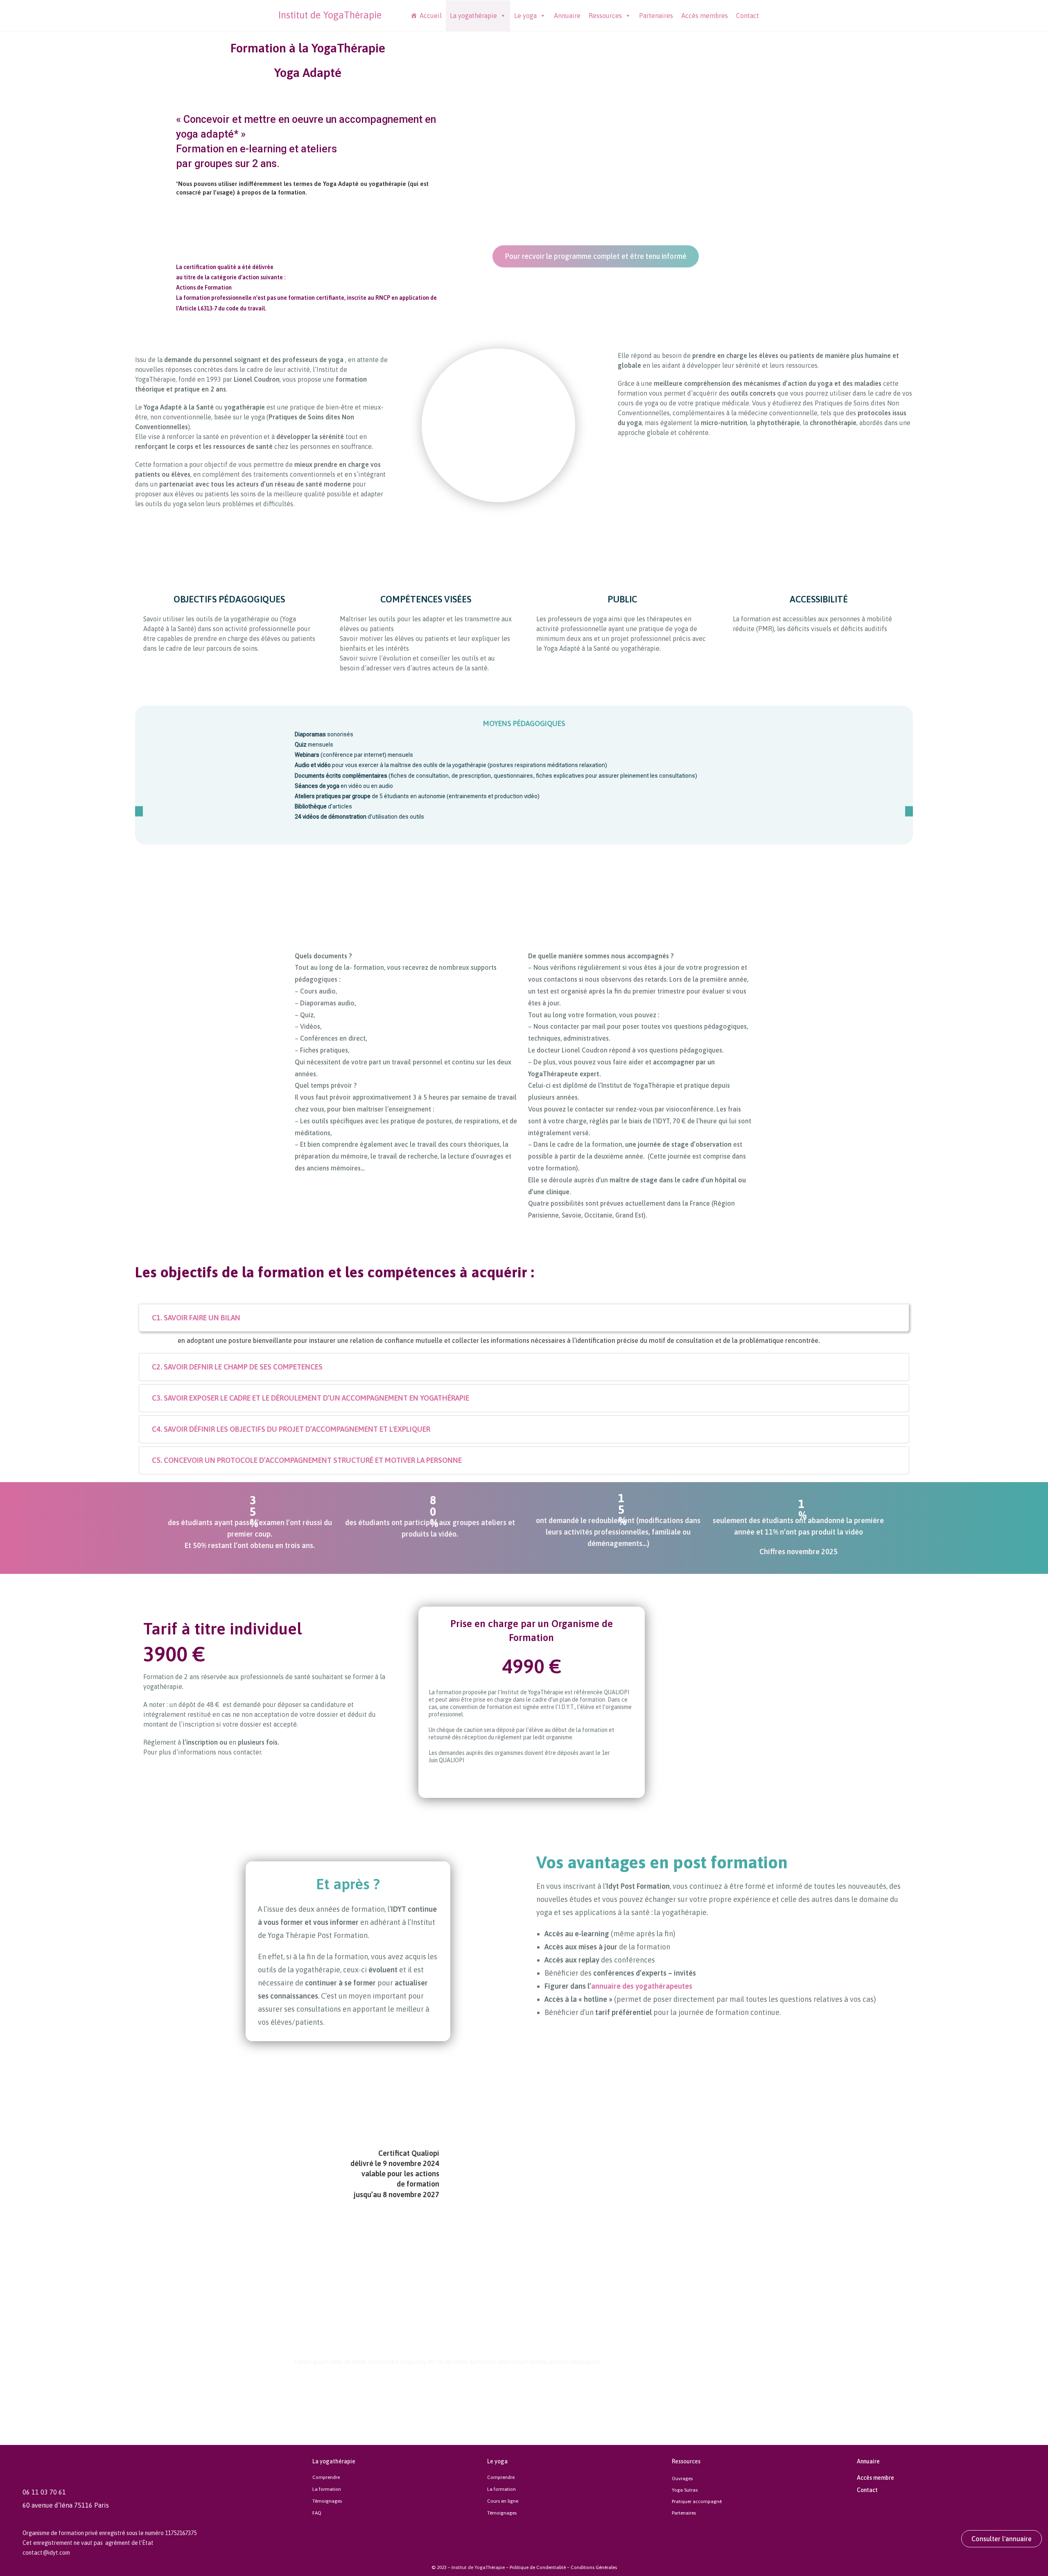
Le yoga (525, 16)
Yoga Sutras (685, 2490)
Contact (748, 16)
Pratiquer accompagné (697, 2501)
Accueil (431, 16)
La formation (327, 2489)
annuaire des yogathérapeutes (642, 1986)
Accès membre (875, 2478)
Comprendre (326, 2477)
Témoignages (327, 2501)
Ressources (605, 16)
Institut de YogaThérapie (330, 15)
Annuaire (567, 16)
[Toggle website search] (769, 15)
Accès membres (705, 16)
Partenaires (656, 16)
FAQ (317, 2513)
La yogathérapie (473, 16)
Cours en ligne (503, 2501)
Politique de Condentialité (538, 2567)
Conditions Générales (594, 2567)
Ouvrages (682, 2479)
